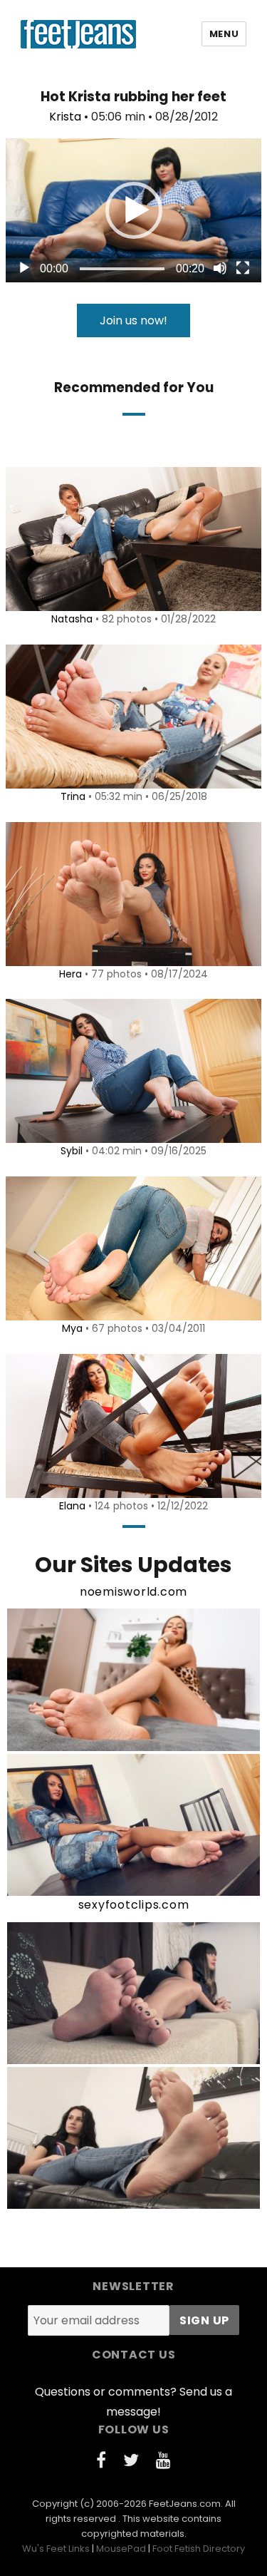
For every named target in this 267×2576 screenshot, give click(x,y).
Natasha (72, 619)
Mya (72, 1328)
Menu (224, 34)
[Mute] (220, 268)
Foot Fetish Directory (199, 2549)
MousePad (121, 2549)
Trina (73, 796)
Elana (72, 1506)
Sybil (72, 1151)
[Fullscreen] (243, 268)
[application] (133, 210)
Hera (70, 974)
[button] (134, 210)
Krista (65, 117)
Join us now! (133, 320)
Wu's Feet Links (56, 2549)
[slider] (122, 269)
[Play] (24, 268)
